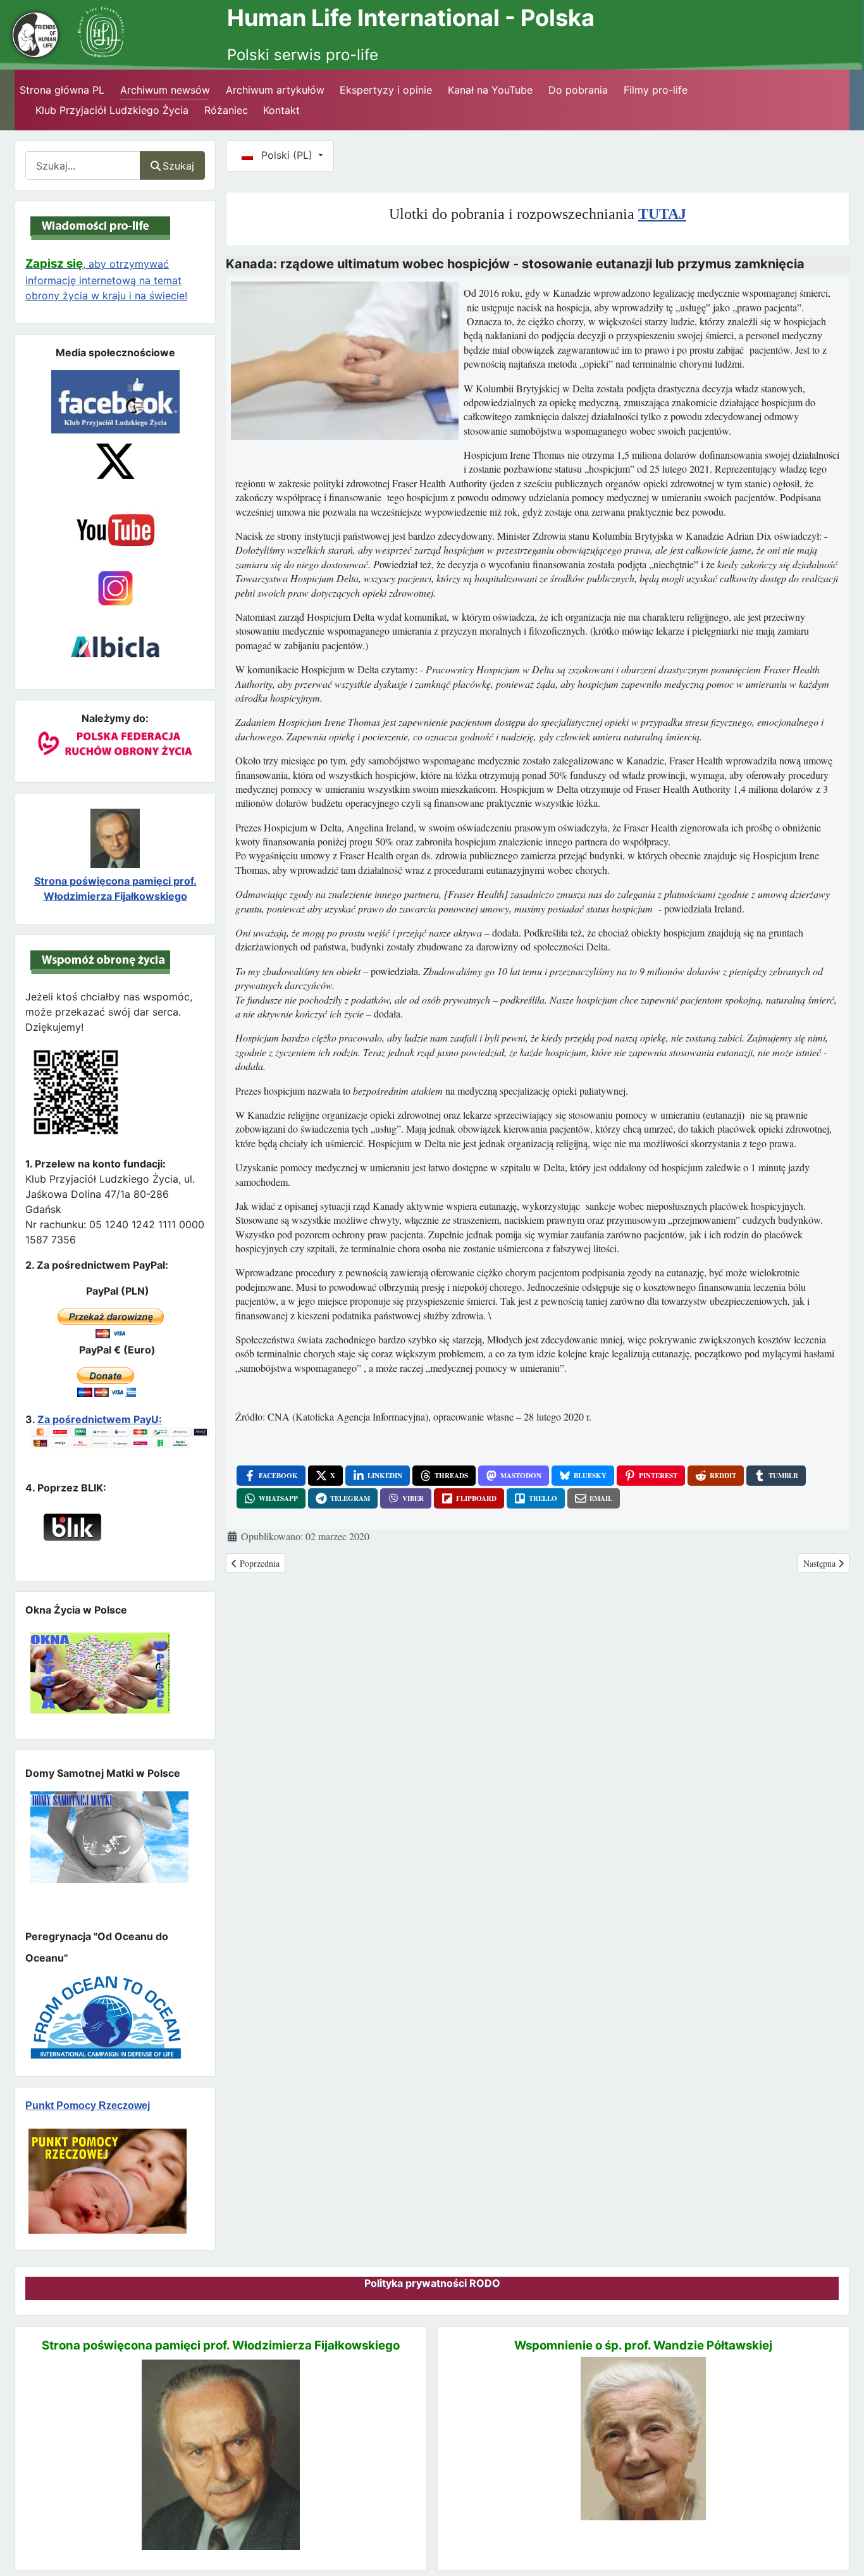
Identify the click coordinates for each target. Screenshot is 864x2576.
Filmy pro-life (656, 90)
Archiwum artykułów (275, 90)
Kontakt (281, 110)
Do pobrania (578, 90)
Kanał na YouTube (490, 90)
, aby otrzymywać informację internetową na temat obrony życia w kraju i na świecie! (106, 280)
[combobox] (83, 165)
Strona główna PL (62, 90)
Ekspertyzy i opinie (386, 90)
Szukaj (178, 166)
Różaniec (226, 110)
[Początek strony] (839, 2544)
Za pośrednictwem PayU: (100, 1419)
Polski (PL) (287, 155)
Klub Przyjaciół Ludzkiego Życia (112, 110)
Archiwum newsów (165, 90)
